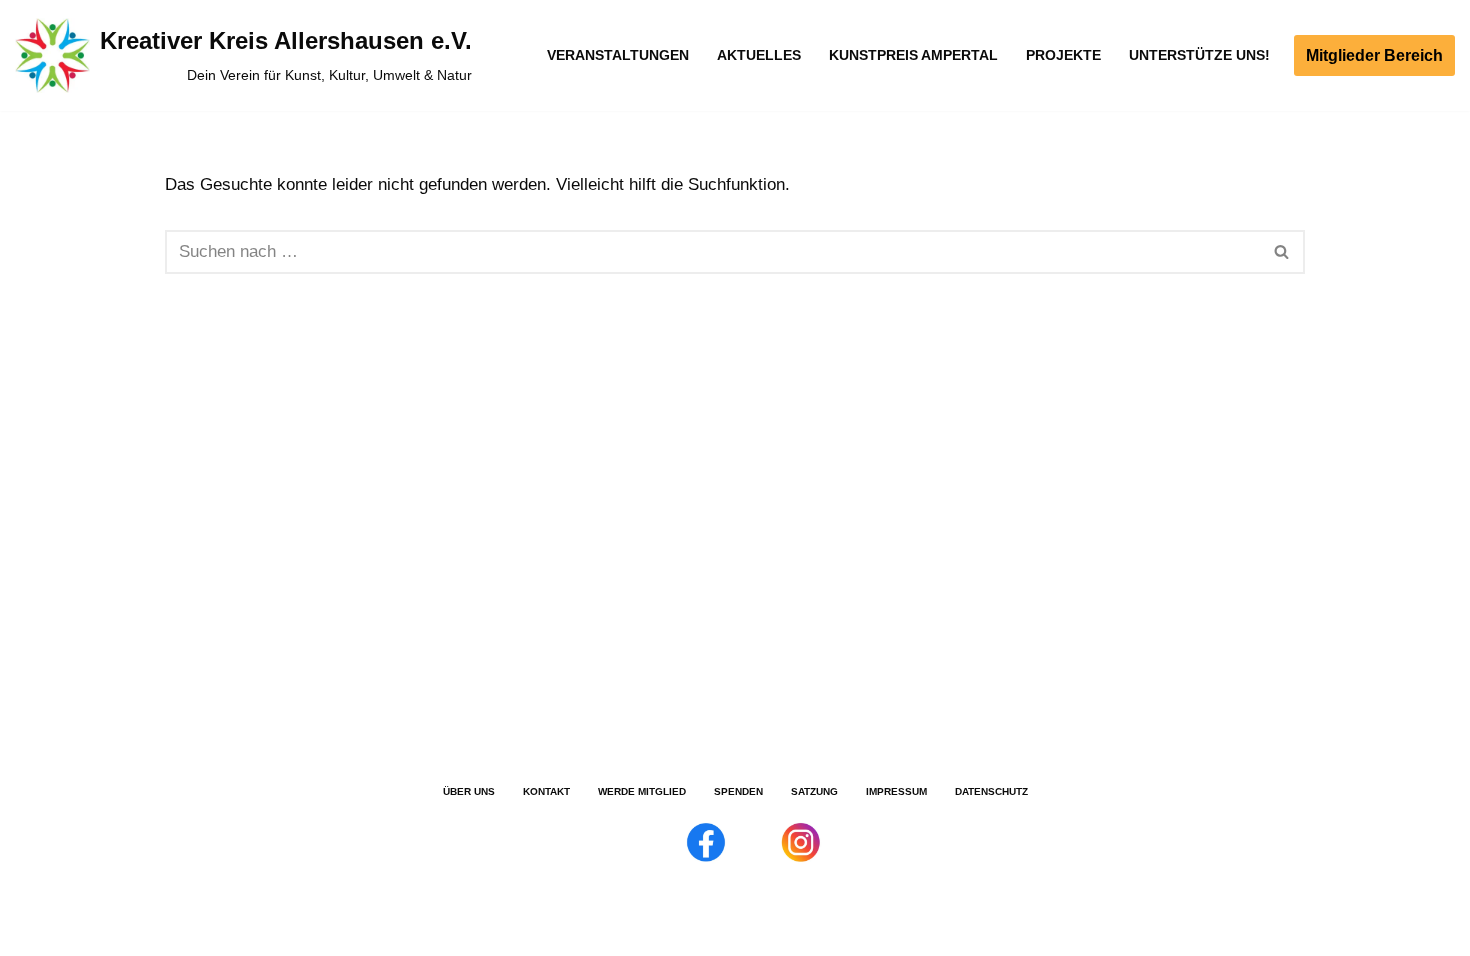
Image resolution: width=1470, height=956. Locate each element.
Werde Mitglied (642, 791)
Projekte (1063, 55)
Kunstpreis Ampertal (913, 55)
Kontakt (546, 791)
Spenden (738, 791)
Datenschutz (991, 791)
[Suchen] (1282, 252)
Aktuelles (759, 55)
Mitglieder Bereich (1374, 55)
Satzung (814, 791)
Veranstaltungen (618, 55)
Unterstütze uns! (1199, 55)
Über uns (469, 791)
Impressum (896, 791)
